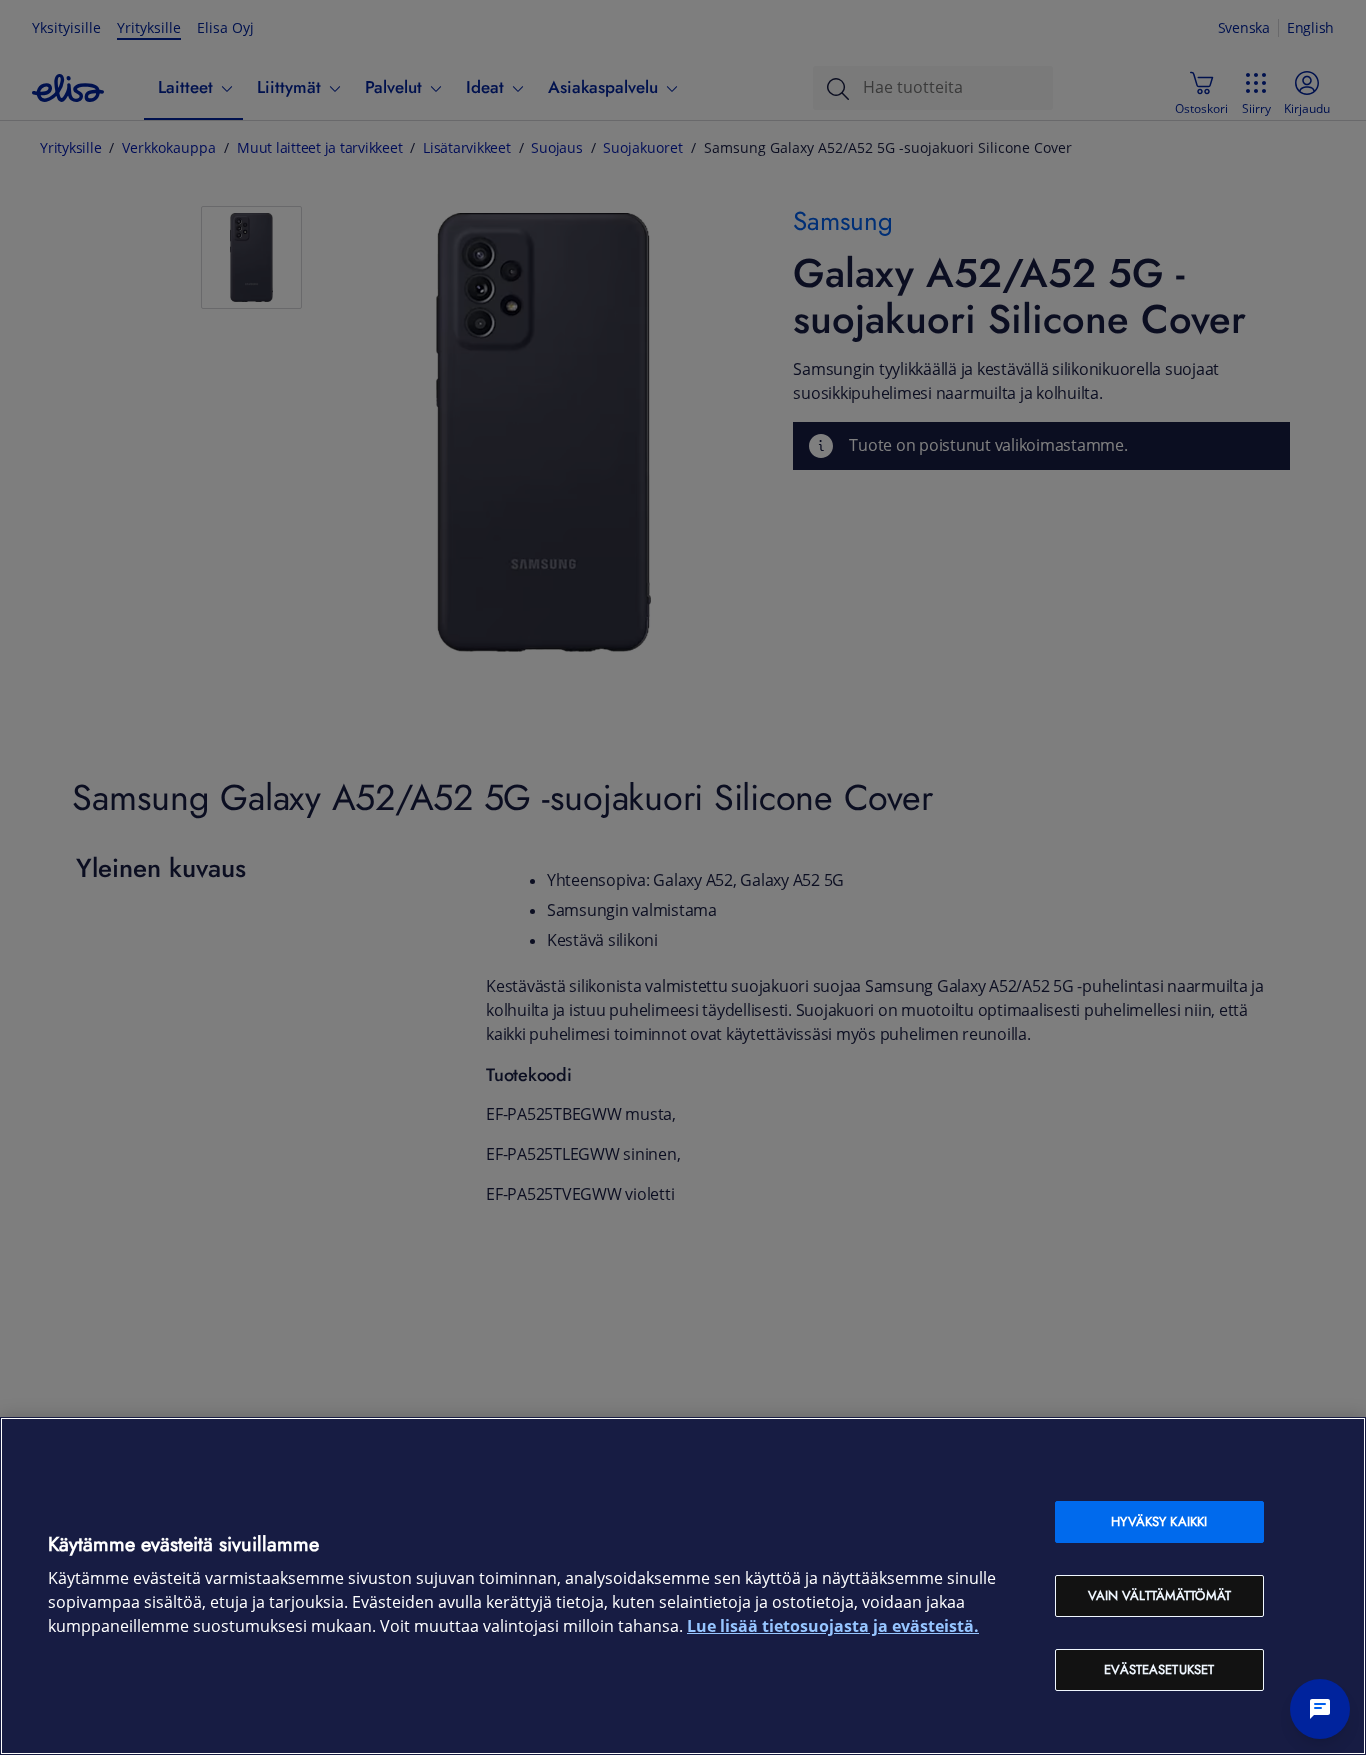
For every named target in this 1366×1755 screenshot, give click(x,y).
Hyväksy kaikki (1159, 1521)
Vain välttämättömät (1159, 1595)
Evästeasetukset (1159, 1669)
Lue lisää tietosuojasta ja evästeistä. (833, 1626)
